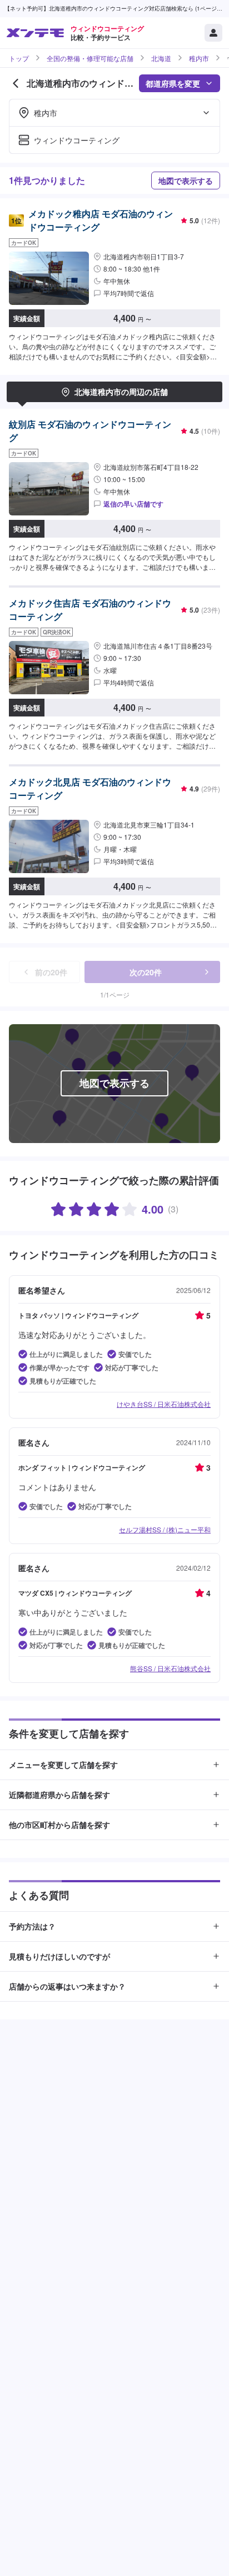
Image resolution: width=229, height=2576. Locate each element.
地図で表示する (186, 181)
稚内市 (199, 58)
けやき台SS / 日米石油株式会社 (164, 1404)
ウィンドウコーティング (77, 140)
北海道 (161, 58)
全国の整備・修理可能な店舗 (90, 58)
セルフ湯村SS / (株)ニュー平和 (165, 1529)
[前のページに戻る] (16, 83)
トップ (19, 58)
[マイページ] (213, 33)
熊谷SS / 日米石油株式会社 (170, 1668)
